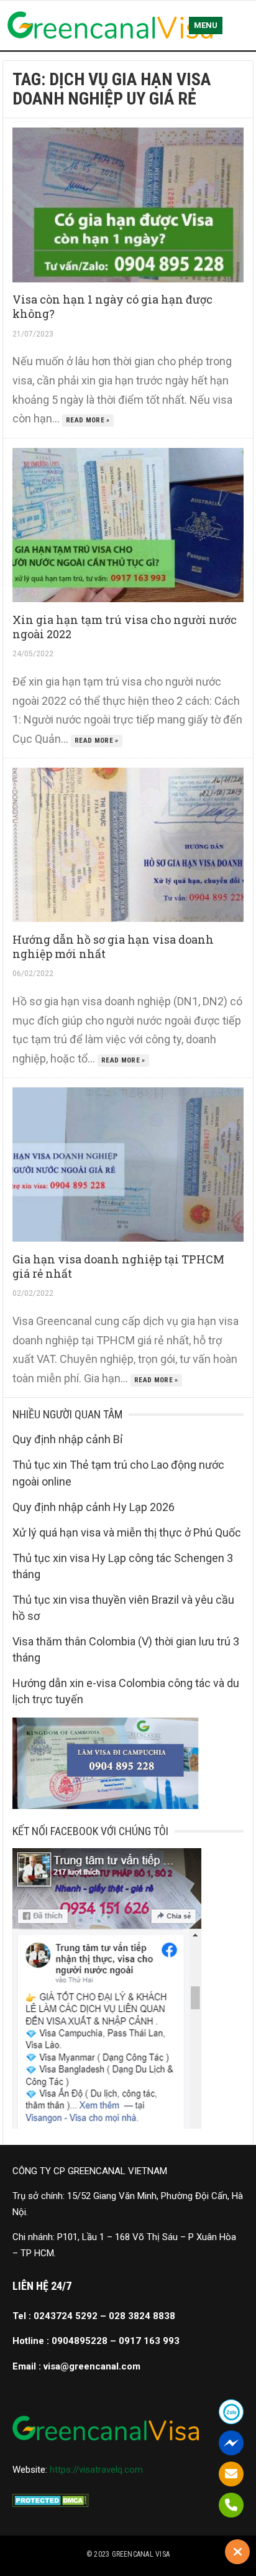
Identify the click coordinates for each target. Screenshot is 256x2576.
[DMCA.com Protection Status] (51, 2504)
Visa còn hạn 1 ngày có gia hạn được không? (112, 306)
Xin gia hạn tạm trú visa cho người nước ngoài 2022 (125, 627)
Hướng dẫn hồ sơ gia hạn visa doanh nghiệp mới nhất (113, 946)
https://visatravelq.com (96, 2470)
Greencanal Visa (141, 2554)
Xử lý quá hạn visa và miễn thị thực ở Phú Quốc (127, 1532)
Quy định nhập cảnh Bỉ (67, 1439)
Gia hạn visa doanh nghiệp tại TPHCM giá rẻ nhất (118, 1266)
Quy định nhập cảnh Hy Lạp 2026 (94, 1507)
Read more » (88, 420)
